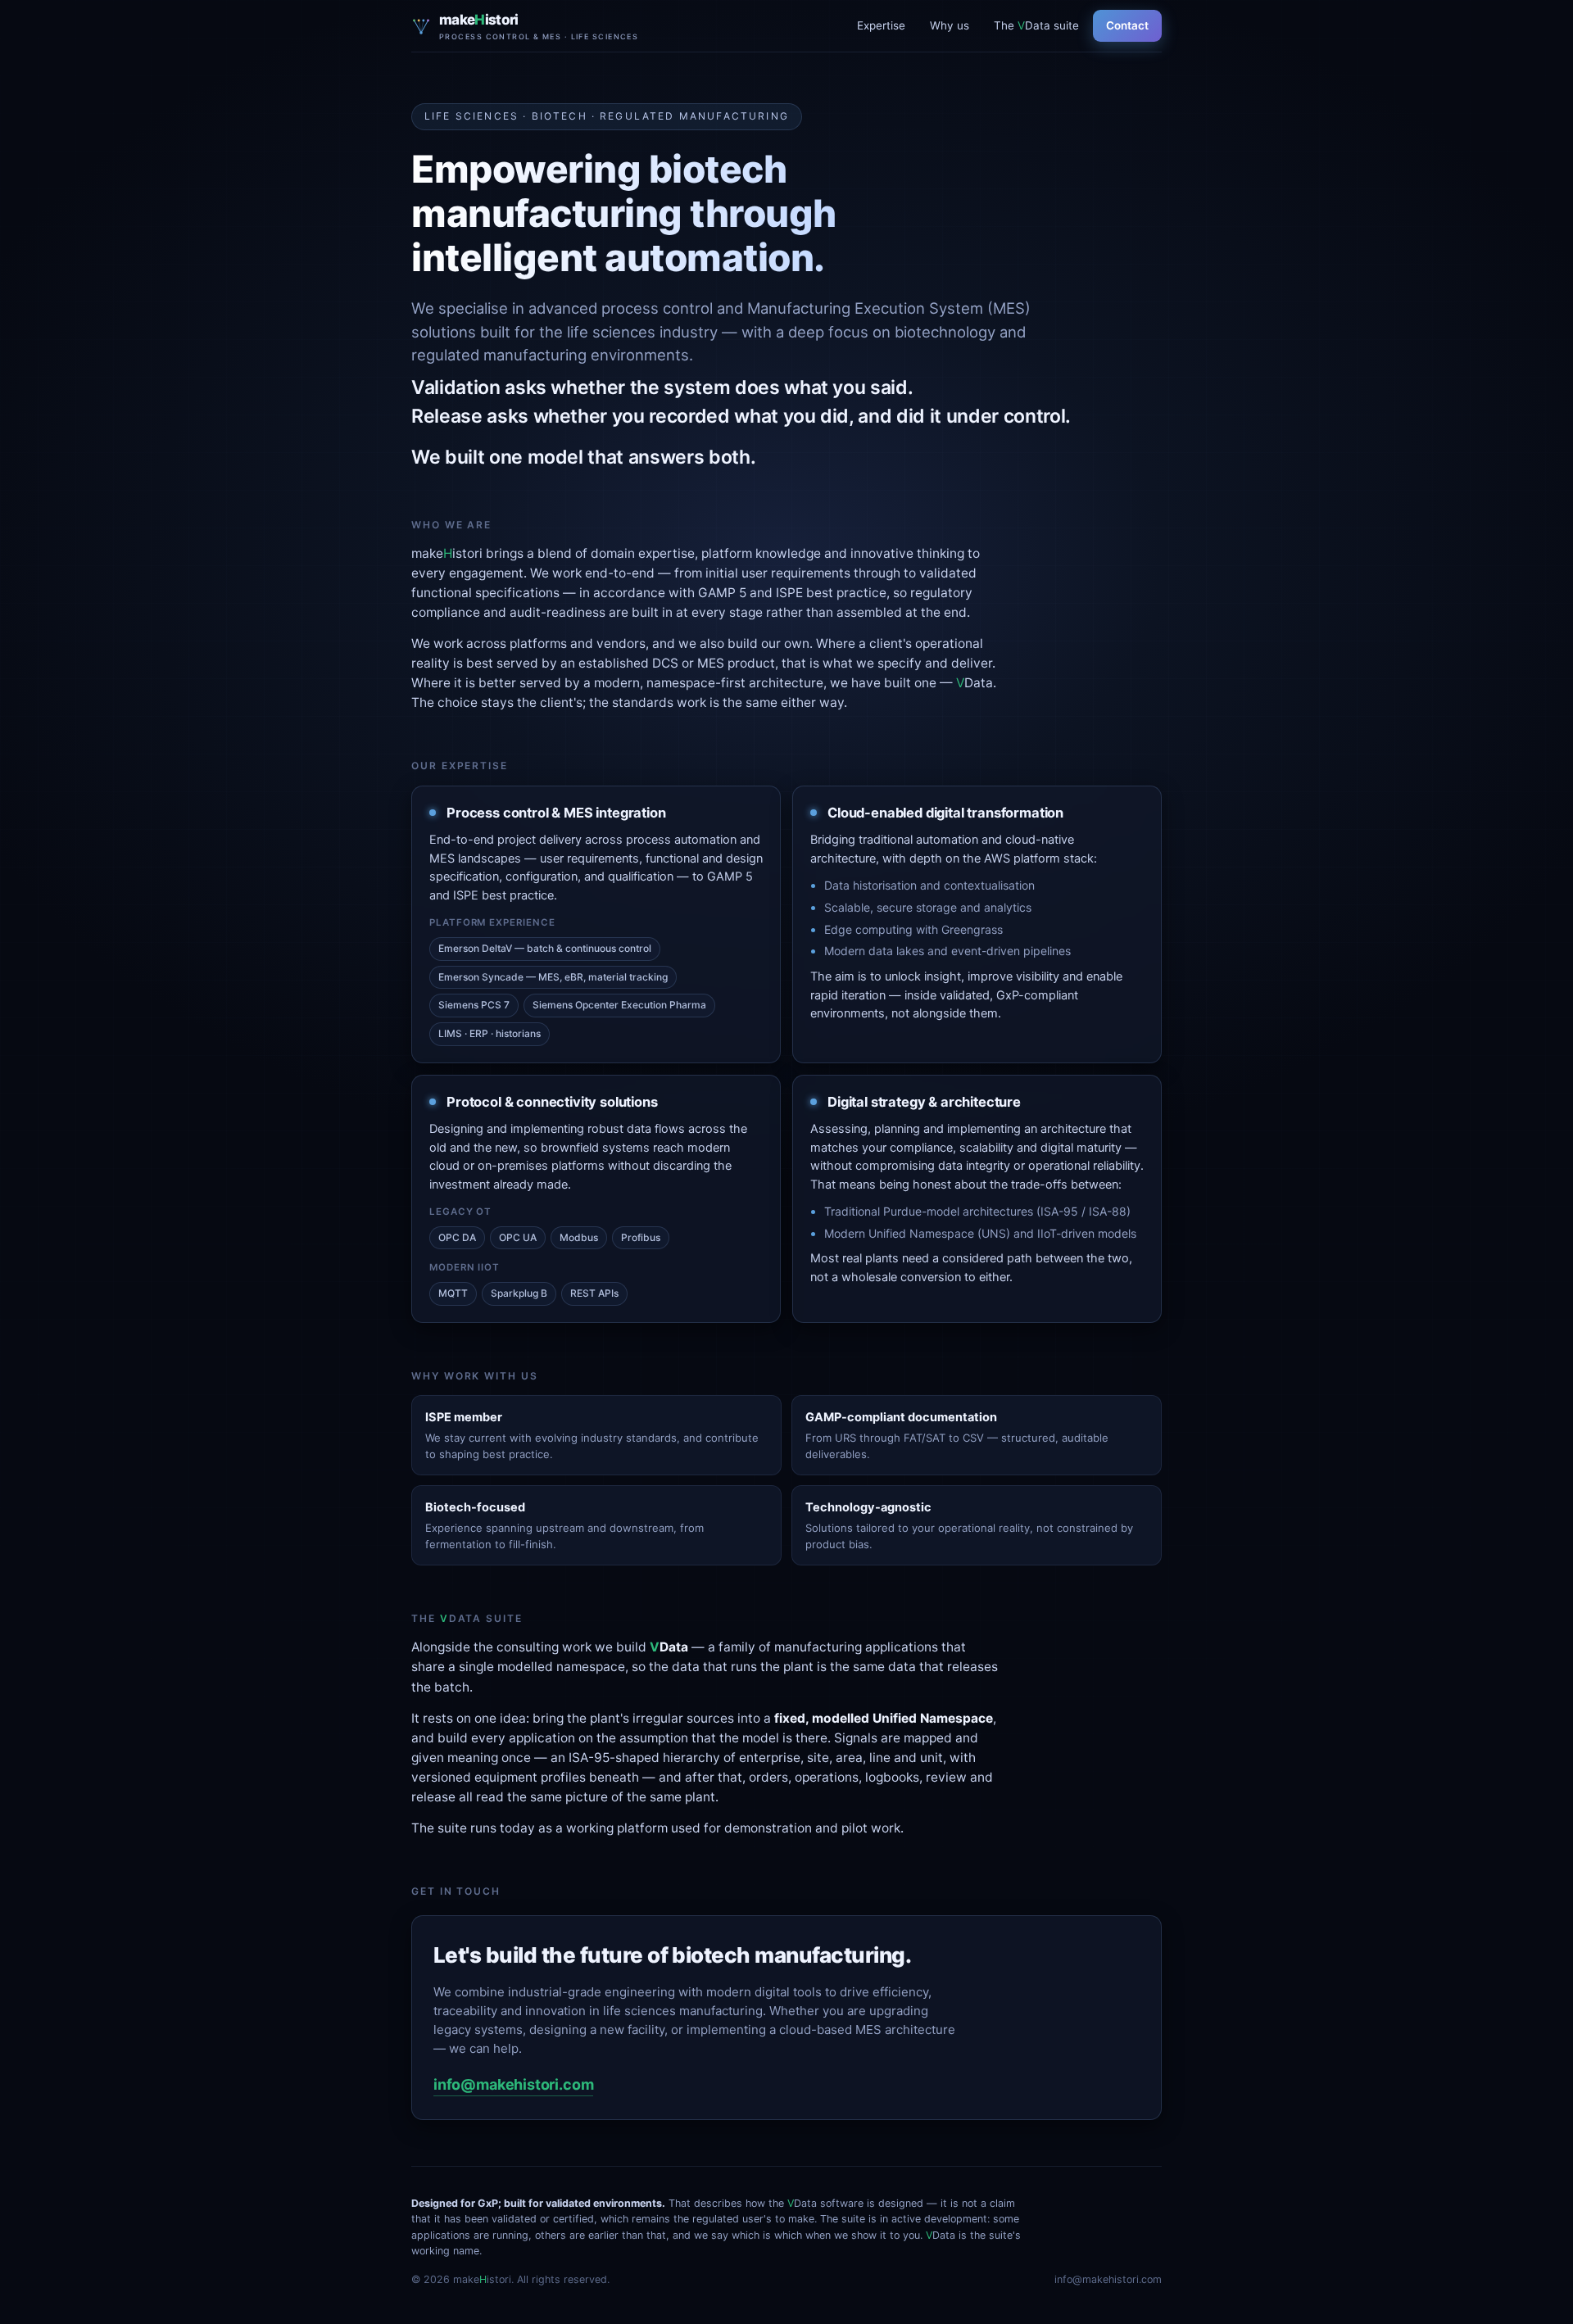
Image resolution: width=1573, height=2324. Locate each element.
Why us (950, 25)
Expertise (881, 25)
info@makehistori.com (513, 2084)
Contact (1127, 25)
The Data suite (1036, 25)
